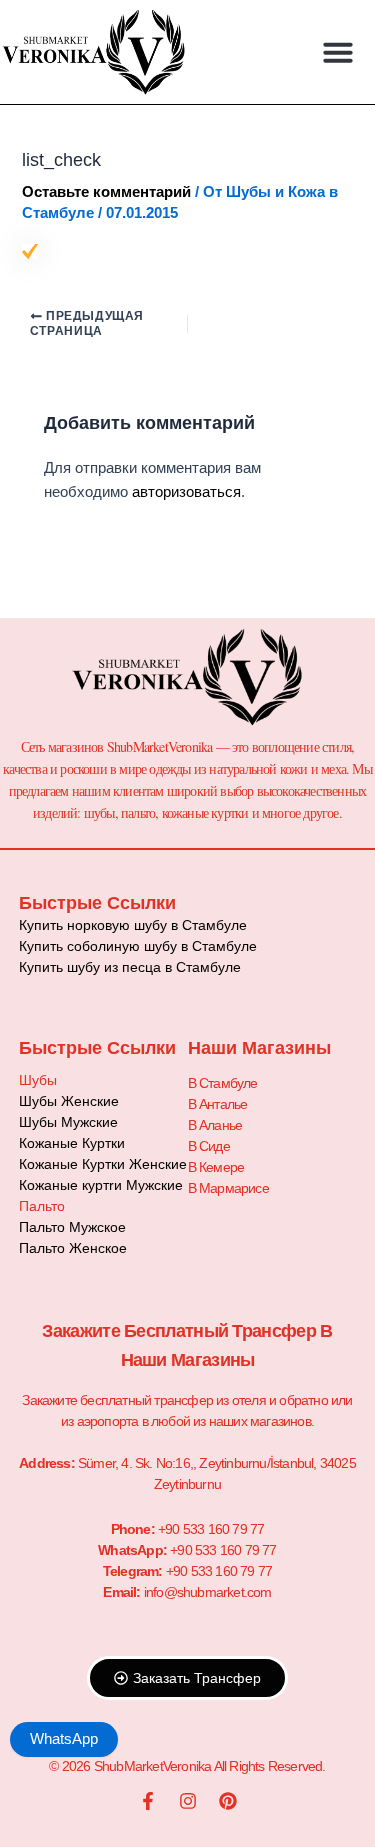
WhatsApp (64, 1739)
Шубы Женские (69, 1101)
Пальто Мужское (72, 1227)
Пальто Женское (73, 1248)
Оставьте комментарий (106, 192)
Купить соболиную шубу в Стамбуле (138, 946)
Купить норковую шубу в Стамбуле (133, 925)
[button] (338, 52)
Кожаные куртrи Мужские (101, 1185)
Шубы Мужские (68, 1122)
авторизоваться (186, 492)
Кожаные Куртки (72, 1143)
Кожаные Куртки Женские (103, 1164)
